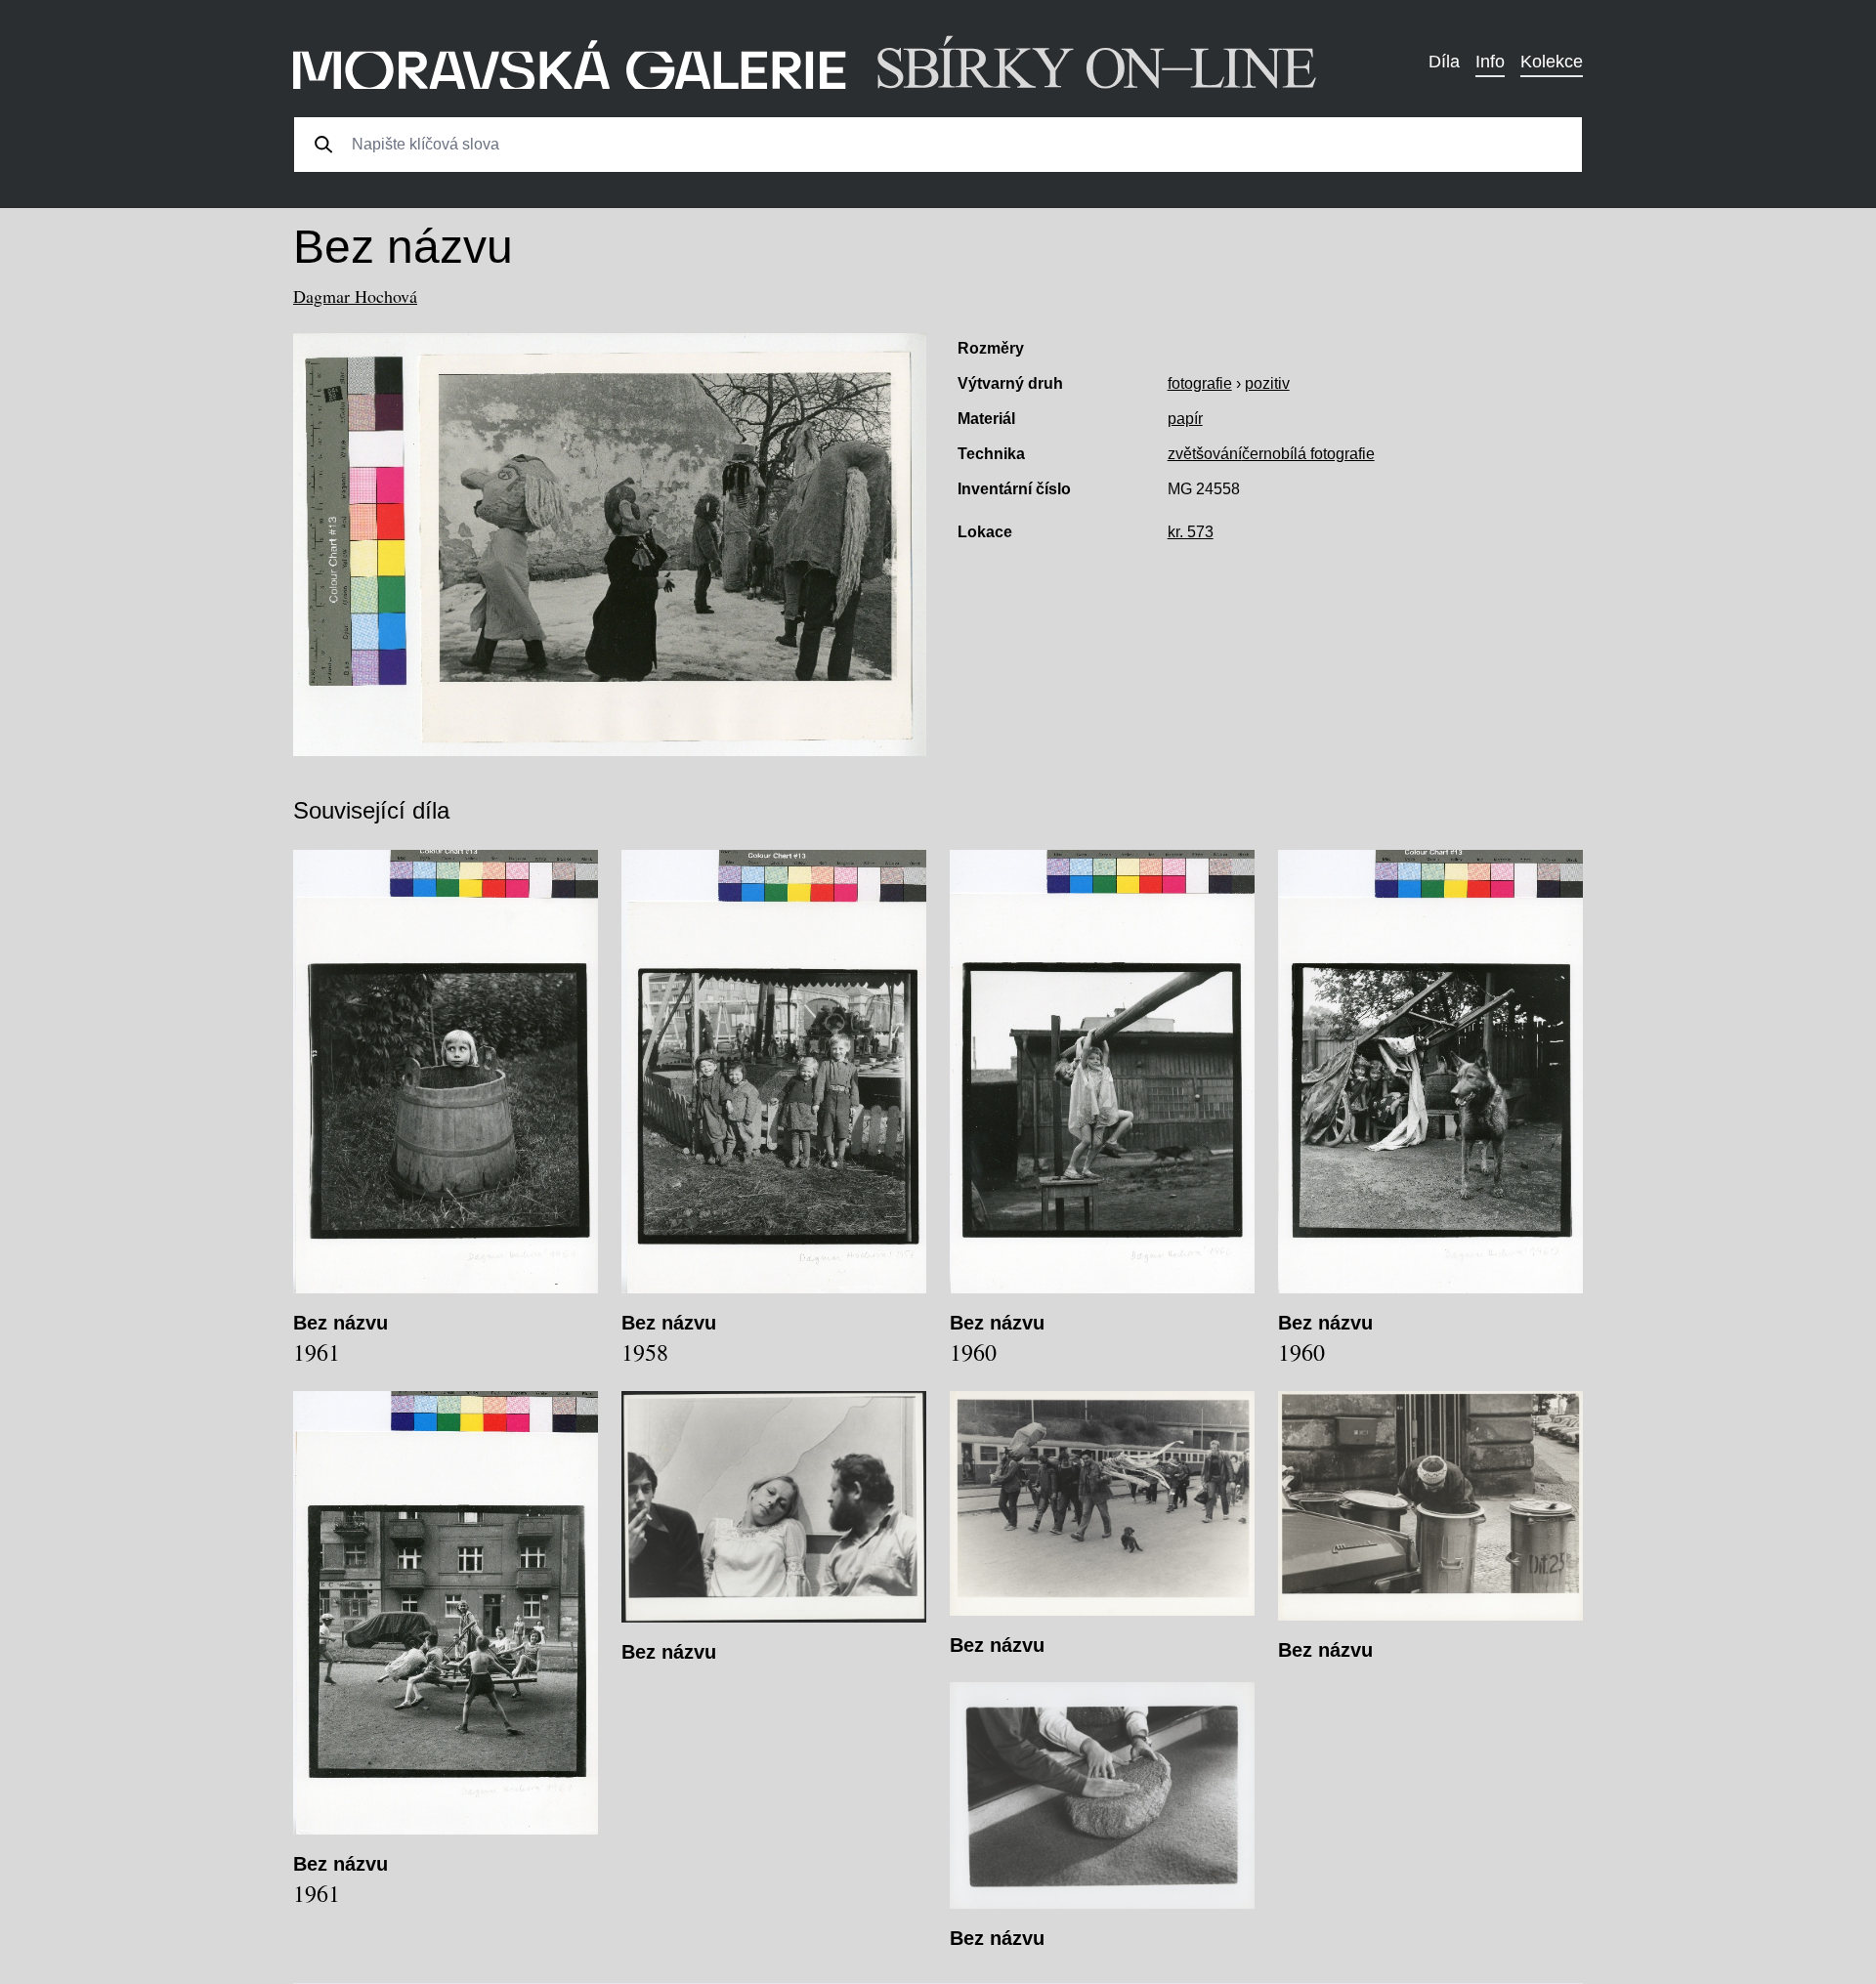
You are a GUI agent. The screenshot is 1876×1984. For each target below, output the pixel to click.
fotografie (1200, 383)
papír (1185, 419)
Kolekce (1552, 62)
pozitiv (1267, 383)
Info (1490, 62)
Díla (1444, 62)
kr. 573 (1191, 532)
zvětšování (1205, 454)
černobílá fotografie (1308, 454)
